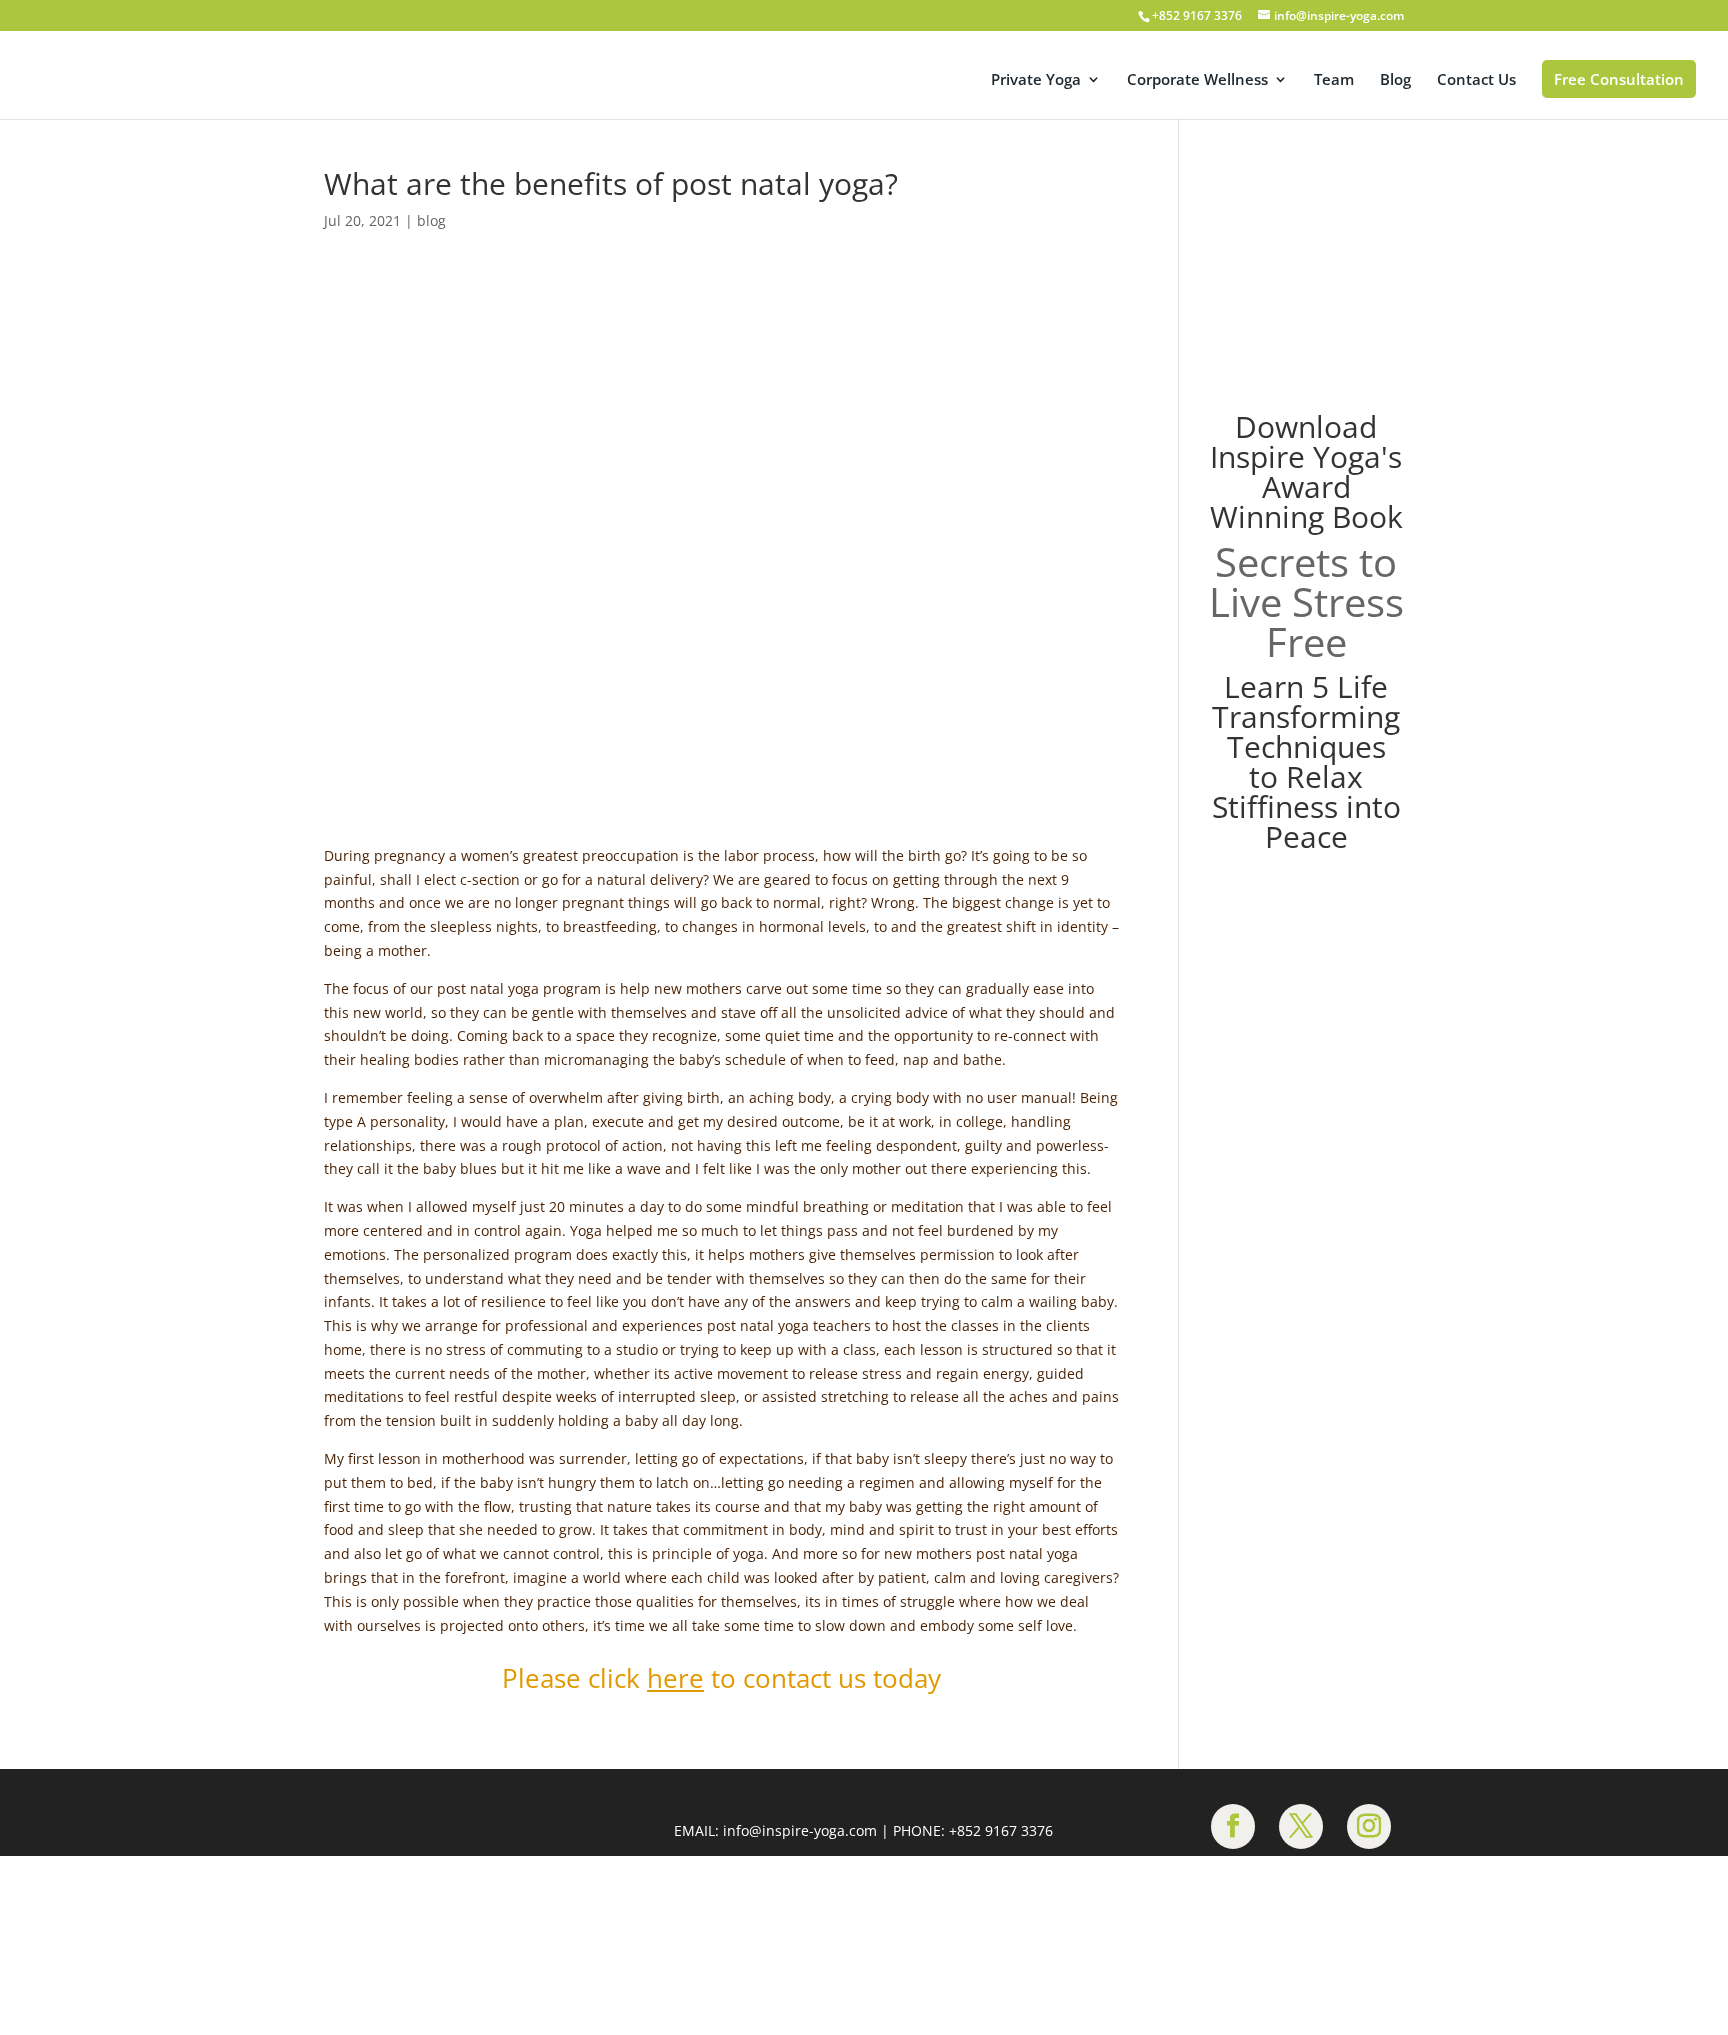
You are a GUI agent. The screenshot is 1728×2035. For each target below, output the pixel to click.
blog (431, 229)
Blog (1395, 81)
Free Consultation (1619, 80)
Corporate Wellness (1197, 81)
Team (1334, 81)
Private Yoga (1036, 81)
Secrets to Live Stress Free (1306, 610)
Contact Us (1476, 81)
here (675, 1681)
